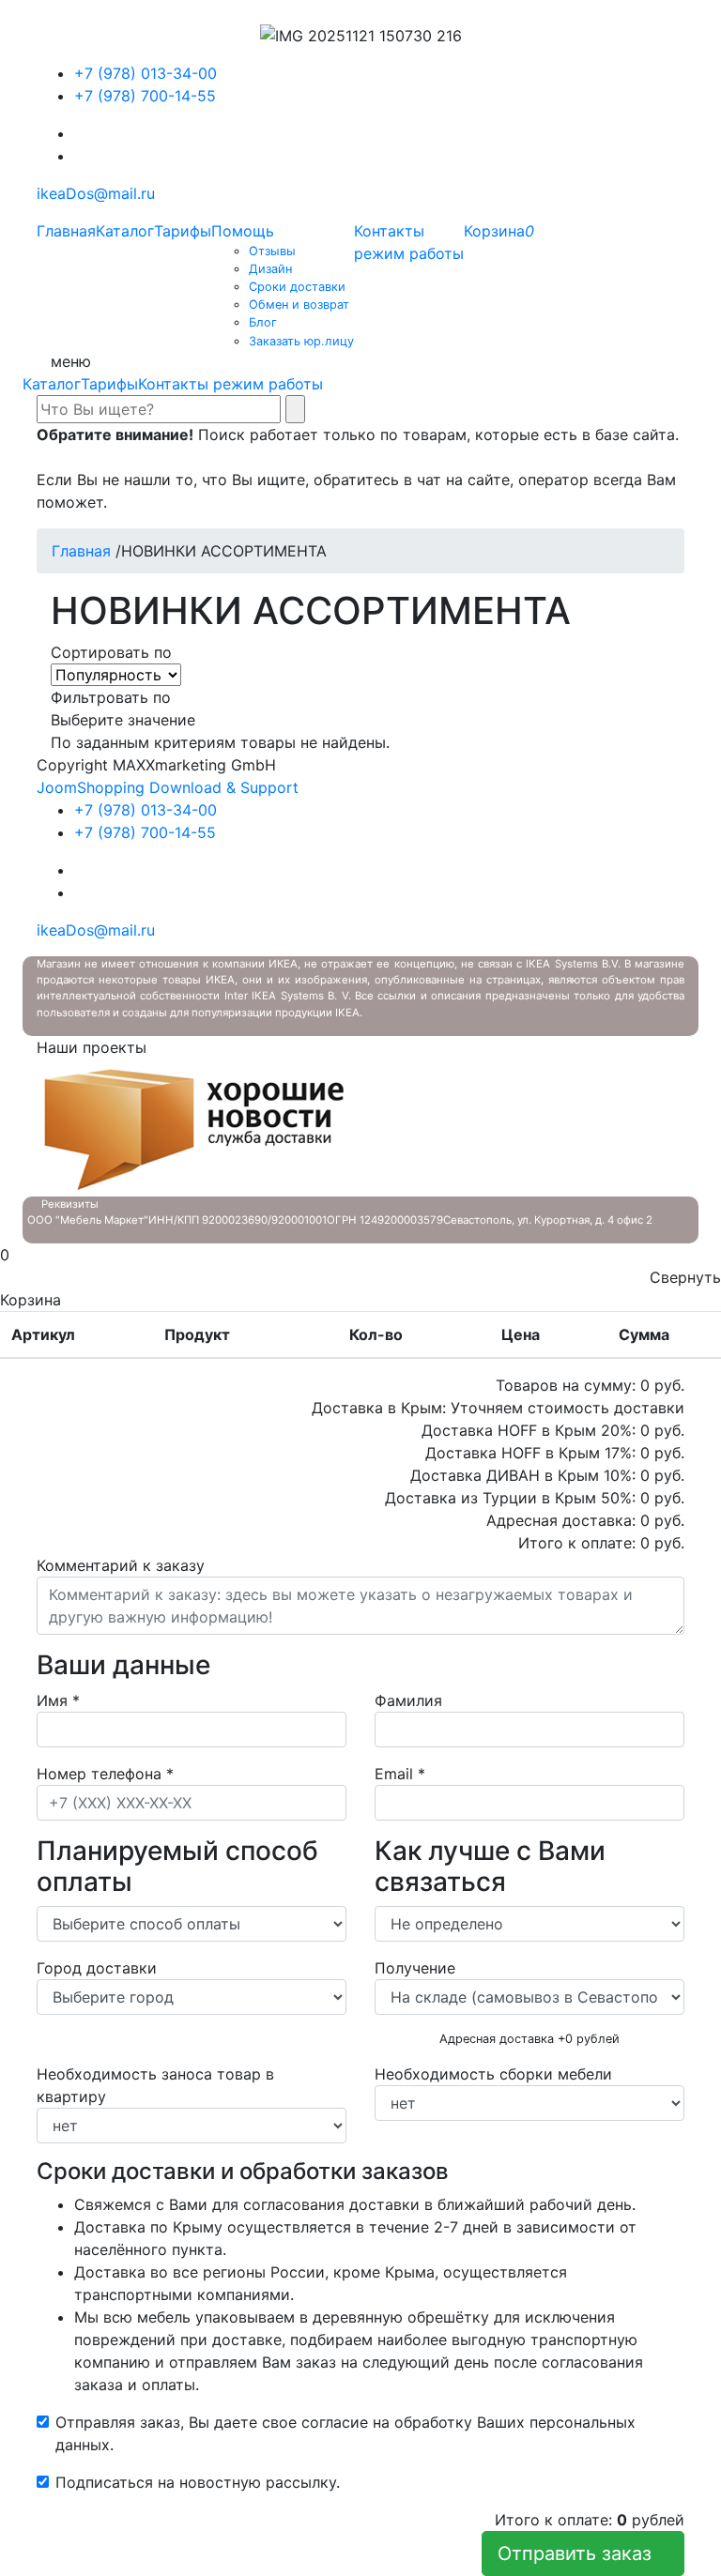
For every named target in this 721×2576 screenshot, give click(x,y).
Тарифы (109, 384)
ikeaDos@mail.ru (96, 193)
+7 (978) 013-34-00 (146, 73)
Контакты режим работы (230, 384)
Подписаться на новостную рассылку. (198, 2482)
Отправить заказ (583, 2553)
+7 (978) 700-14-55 (145, 96)
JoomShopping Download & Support (168, 787)
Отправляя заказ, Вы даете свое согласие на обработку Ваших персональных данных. (345, 2433)
